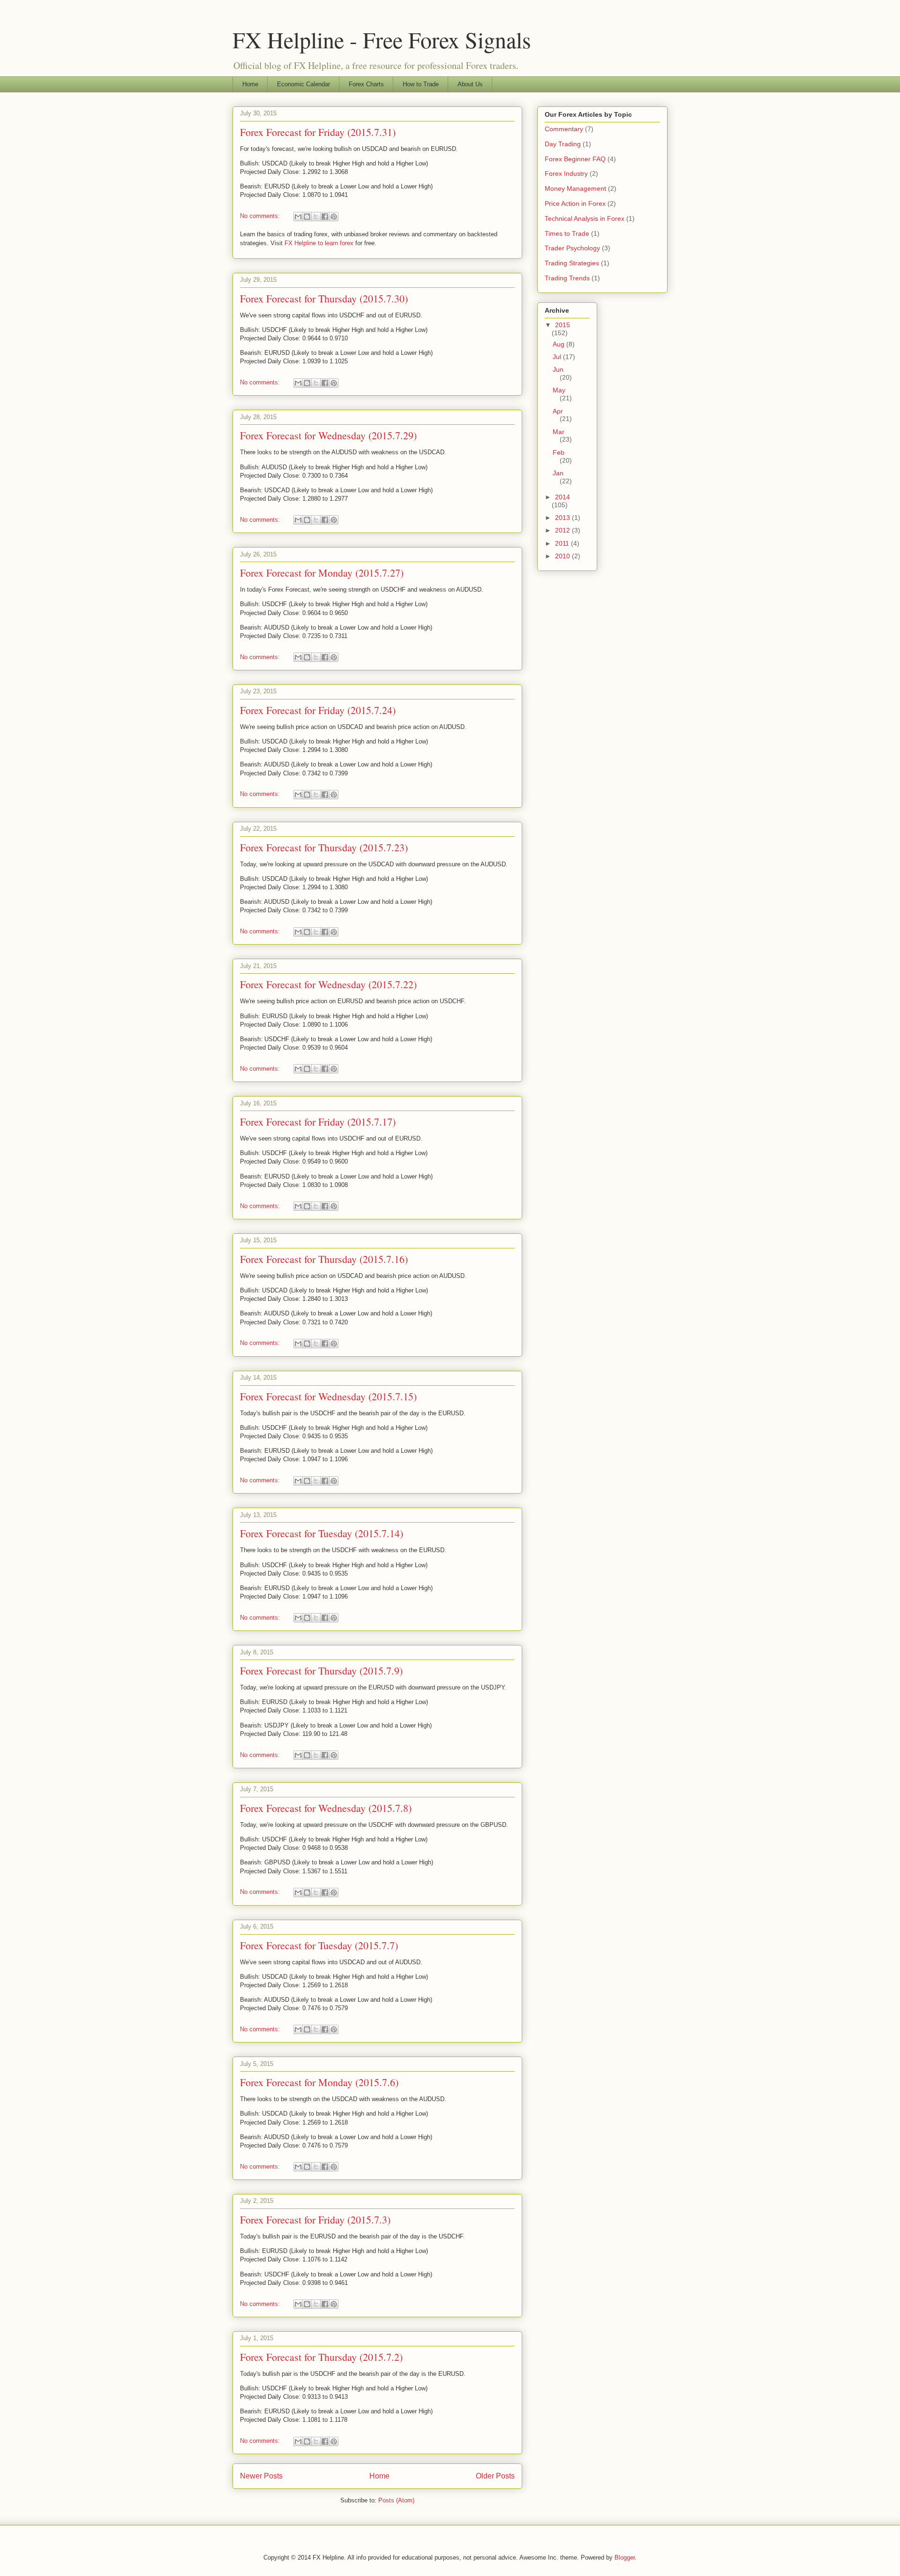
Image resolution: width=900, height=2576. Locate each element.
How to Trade (421, 84)
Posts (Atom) (396, 2500)
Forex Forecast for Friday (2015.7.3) (315, 2219)
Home (250, 84)
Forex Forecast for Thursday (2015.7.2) (321, 2357)
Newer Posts (261, 2476)
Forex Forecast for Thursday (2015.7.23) (324, 847)
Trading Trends (567, 278)
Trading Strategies (572, 263)
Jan (558, 473)
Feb (559, 452)
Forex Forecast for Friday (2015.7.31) (318, 132)
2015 (562, 325)
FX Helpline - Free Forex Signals (382, 39)
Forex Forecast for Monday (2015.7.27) (322, 573)
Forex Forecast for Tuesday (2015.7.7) (319, 1945)
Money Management (575, 188)
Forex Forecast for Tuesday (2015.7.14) (322, 1533)
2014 (562, 497)
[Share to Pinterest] (334, 217)
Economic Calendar (304, 84)
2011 (563, 543)
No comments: (261, 216)
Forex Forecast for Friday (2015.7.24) (318, 710)
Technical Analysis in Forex (585, 218)
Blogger (625, 2557)
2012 (563, 530)
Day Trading (563, 144)
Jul (558, 357)
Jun (558, 369)
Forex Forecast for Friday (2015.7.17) (318, 1122)
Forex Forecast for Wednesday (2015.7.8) (326, 1808)
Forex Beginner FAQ (575, 159)
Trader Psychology (572, 248)
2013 (563, 518)
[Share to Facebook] (325, 217)
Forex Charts (366, 84)
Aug (559, 344)
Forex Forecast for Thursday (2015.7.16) (324, 1259)
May (559, 390)
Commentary (564, 129)
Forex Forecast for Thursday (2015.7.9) (321, 1671)
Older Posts (495, 2476)
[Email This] (298, 217)
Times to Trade (567, 233)
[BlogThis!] (307, 217)
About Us (470, 84)
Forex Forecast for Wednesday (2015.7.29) (328, 435)
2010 (563, 556)
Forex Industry (566, 173)
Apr (558, 411)
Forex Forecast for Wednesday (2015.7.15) (328, 1396)
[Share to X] (316, 217)
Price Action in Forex (575, 203)
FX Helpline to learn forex (319, 243)
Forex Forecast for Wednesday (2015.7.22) (328, 984)
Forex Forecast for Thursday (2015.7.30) (324, 298)
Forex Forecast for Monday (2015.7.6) (319, 2082)
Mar (559, 432)
